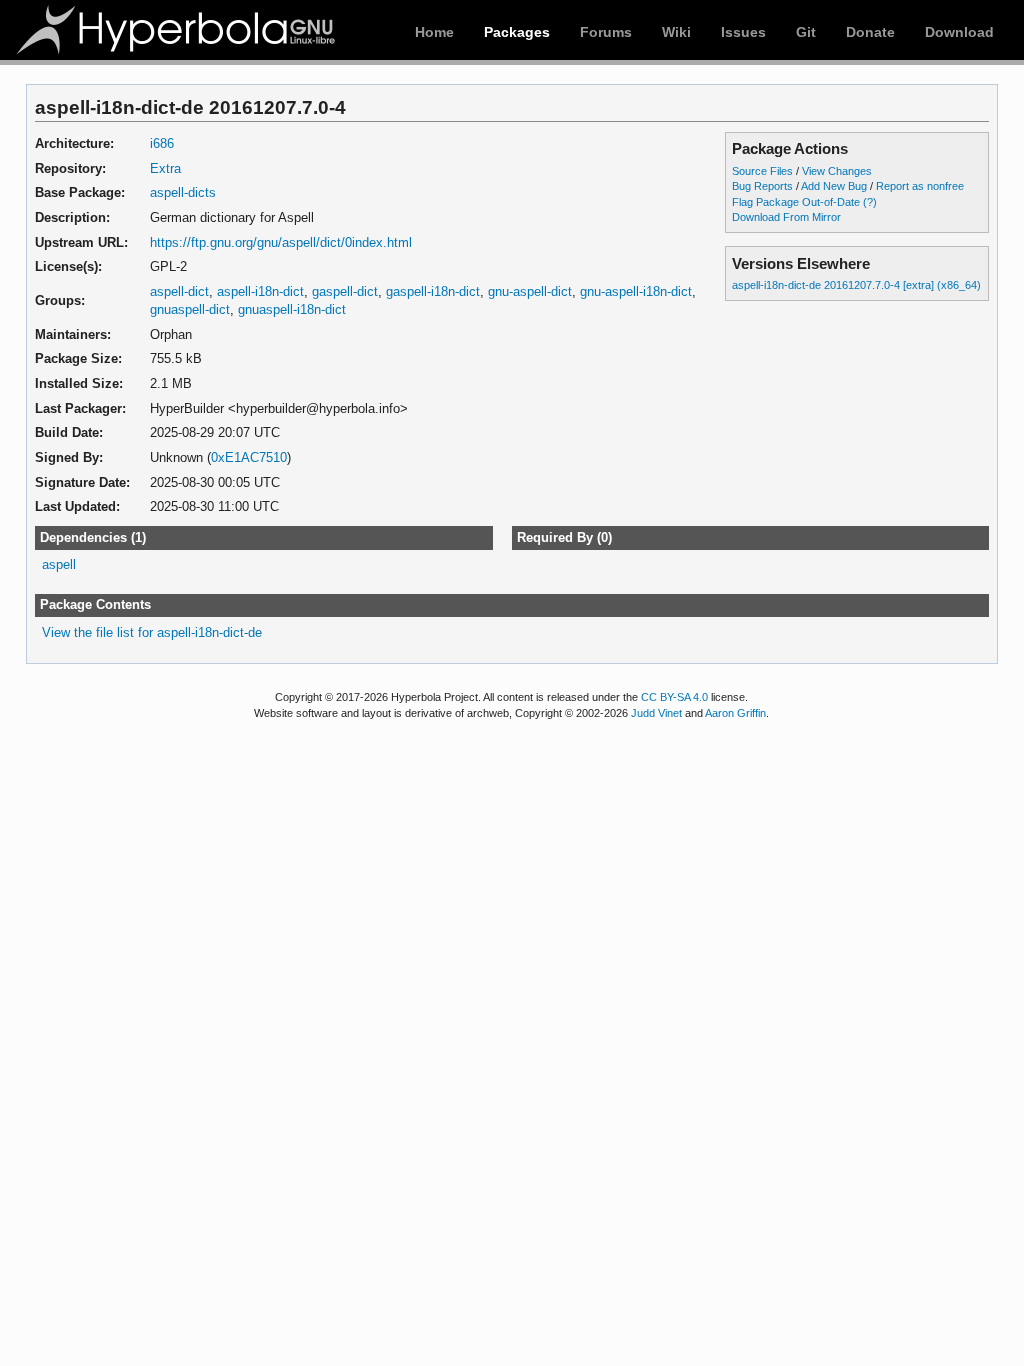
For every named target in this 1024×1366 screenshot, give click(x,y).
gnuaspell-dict (190, 309)
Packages (517, 32)
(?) (870, 202)
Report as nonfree (920, 186)
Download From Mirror (786, 217)
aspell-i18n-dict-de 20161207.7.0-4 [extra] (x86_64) (856, 285)
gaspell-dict (345, 291)
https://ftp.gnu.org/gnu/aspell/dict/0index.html (281, 242)
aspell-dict (179, 291)
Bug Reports (762, 186)
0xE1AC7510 (249, 457)
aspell (59, 564)
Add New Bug (834, 186)
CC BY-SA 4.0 (674, 697)
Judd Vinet (656, 713)
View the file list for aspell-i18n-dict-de (152, 632)
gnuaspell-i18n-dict (292, 309)
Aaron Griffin (735, 713)
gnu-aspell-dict (530, 291)
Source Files (762, 171)
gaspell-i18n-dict (433, 291)
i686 (162, 143)
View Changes (837, 171)
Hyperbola (177, 30)
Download (959, 32)
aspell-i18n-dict (260, 291)
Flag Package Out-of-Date (796, 202)
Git (806, 32)
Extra (165, 168)
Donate (870, 32)
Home (434, 32)
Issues (743, 32)
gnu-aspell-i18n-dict (636, 291)
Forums (606, 32)
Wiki (676, 32)
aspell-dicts (183, 192)
